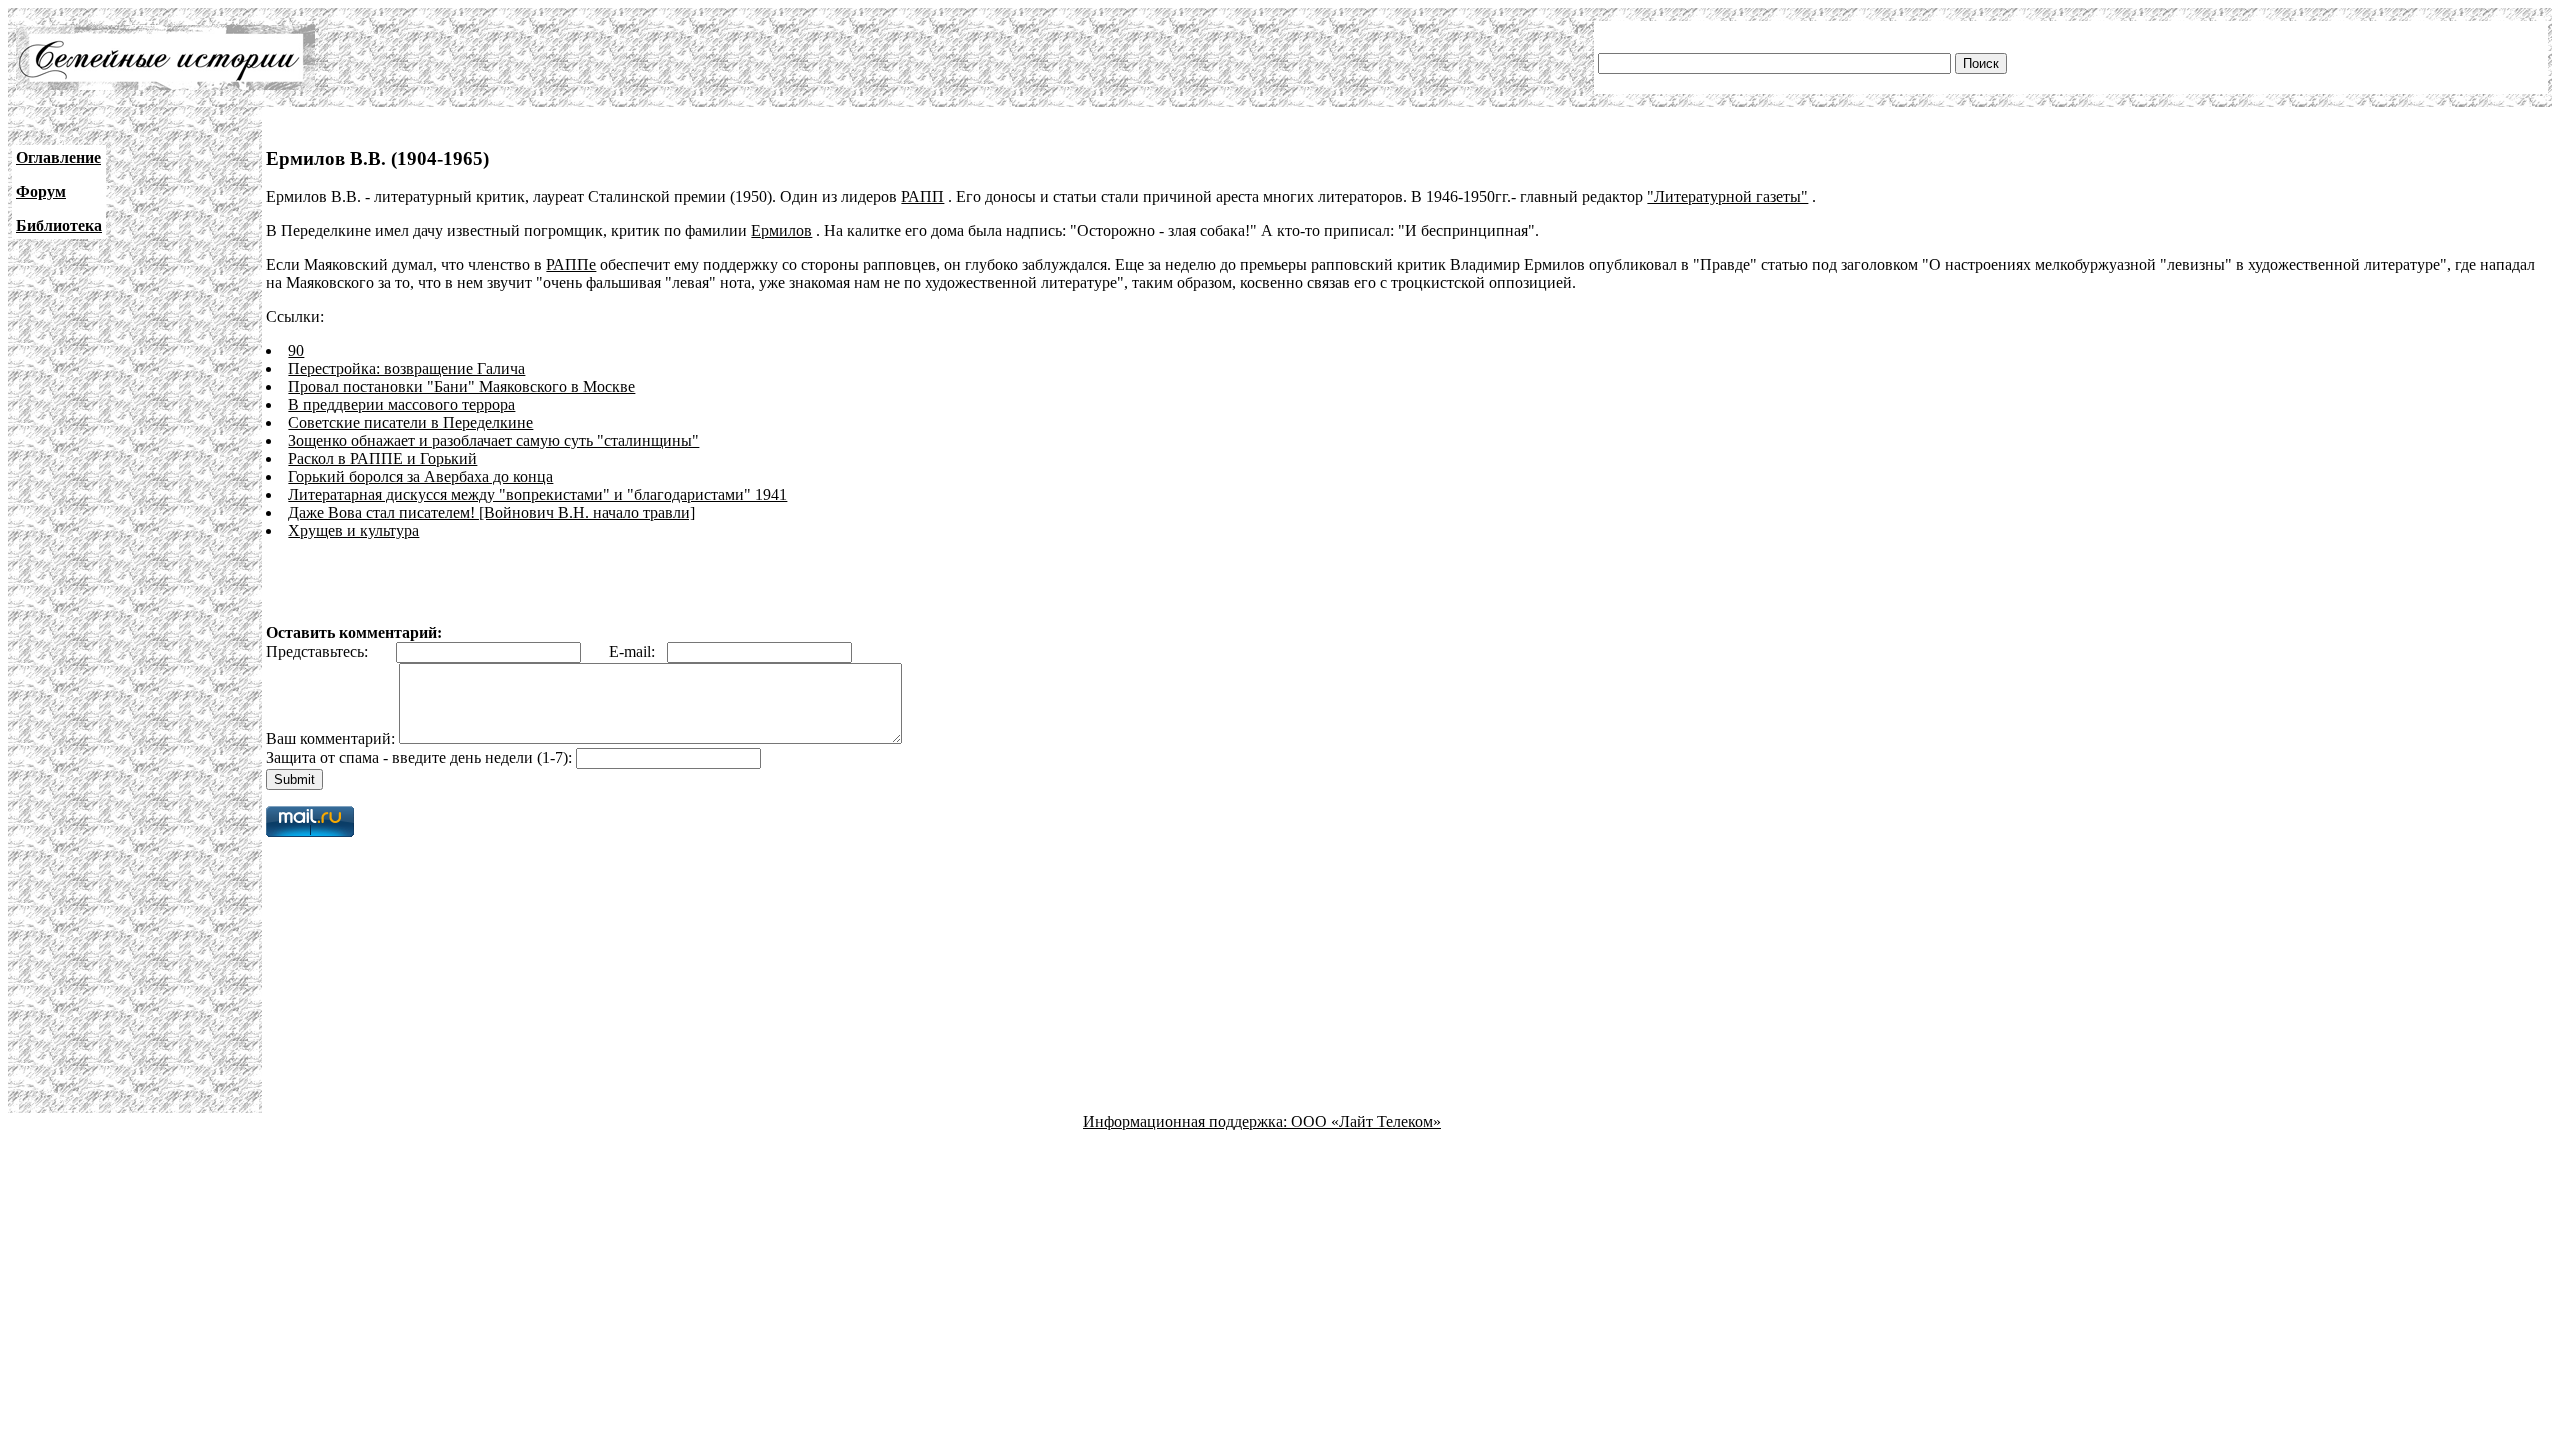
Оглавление (58, 157)
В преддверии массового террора (401, 404)
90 (296, 350)
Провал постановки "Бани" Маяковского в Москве (461, 386)
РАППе (571, 264)
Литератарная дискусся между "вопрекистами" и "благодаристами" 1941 (537, 494)
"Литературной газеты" (1727, 196)
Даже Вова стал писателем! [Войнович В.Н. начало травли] (491, 512)
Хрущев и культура (353, 530)
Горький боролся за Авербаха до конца (420, 476)
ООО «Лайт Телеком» (1366, 1121)
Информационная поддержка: (1187, 1121)
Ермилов (781, 230)
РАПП (922, 196)
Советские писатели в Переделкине (410, 422)
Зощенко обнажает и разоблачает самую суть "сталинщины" (493, 440)
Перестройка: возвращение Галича (406, 368)
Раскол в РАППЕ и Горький (382, 458)
